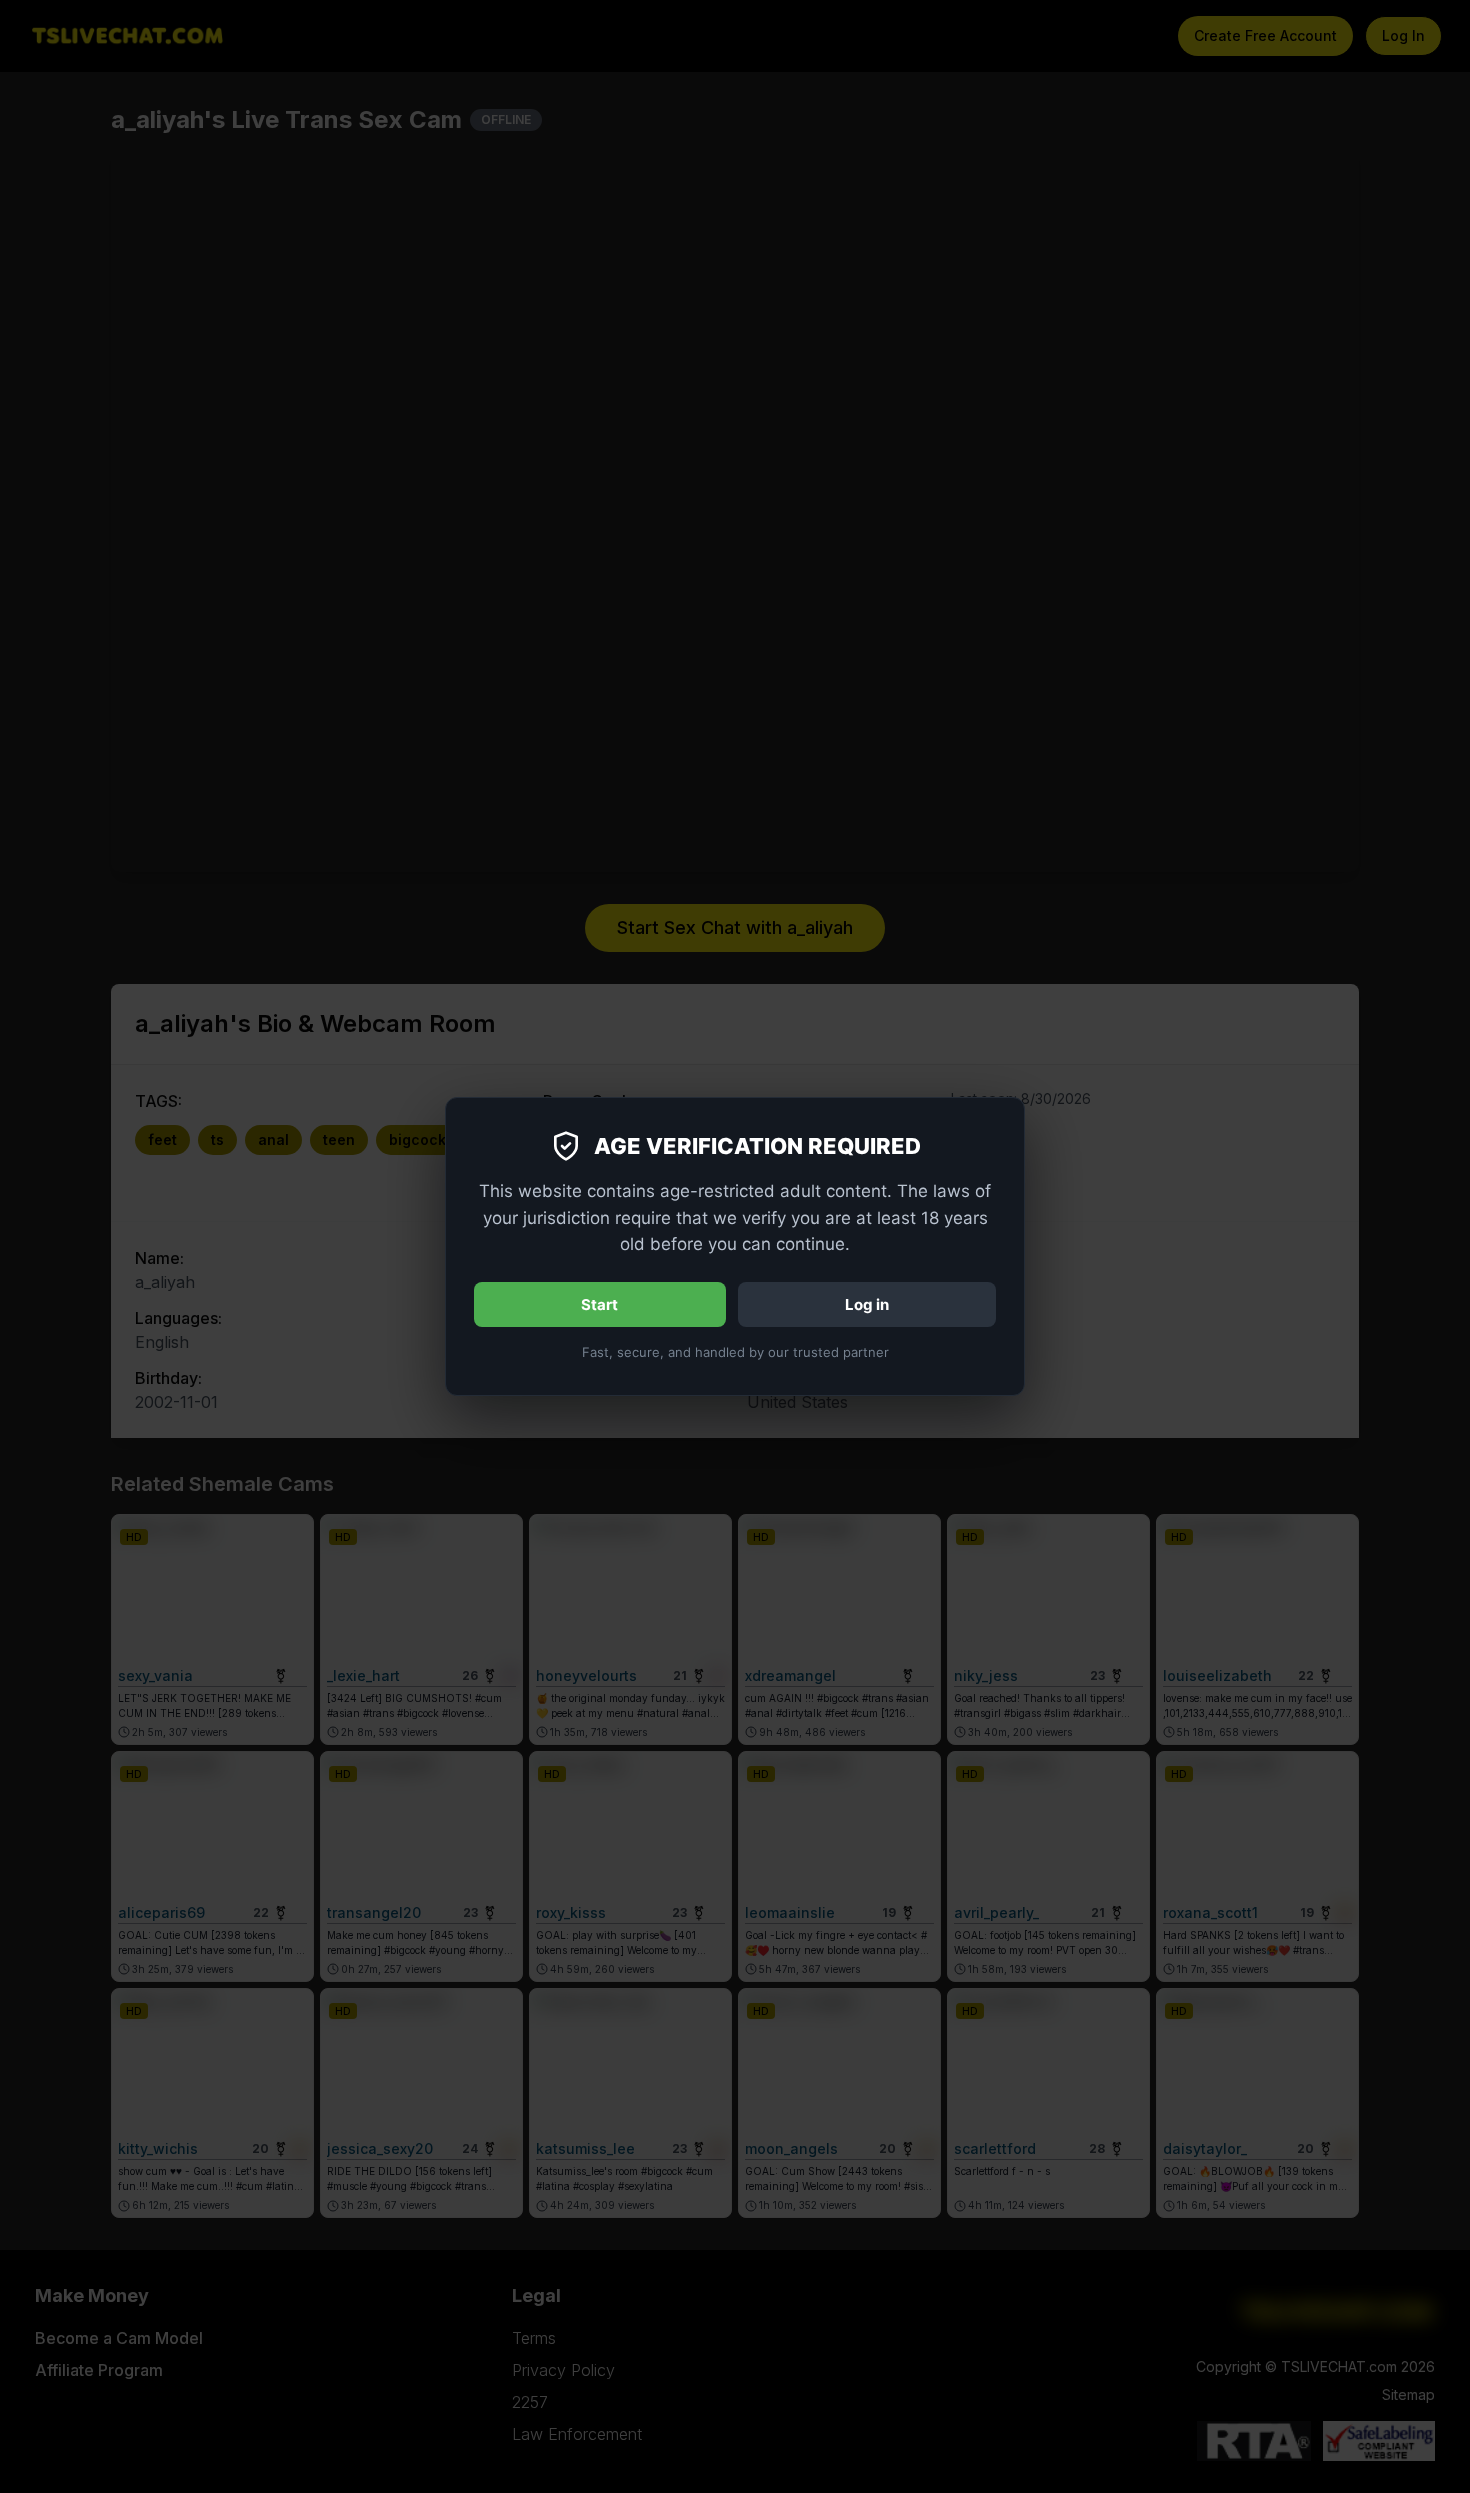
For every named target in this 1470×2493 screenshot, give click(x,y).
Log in (867, 1304)
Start (599, 1304)
